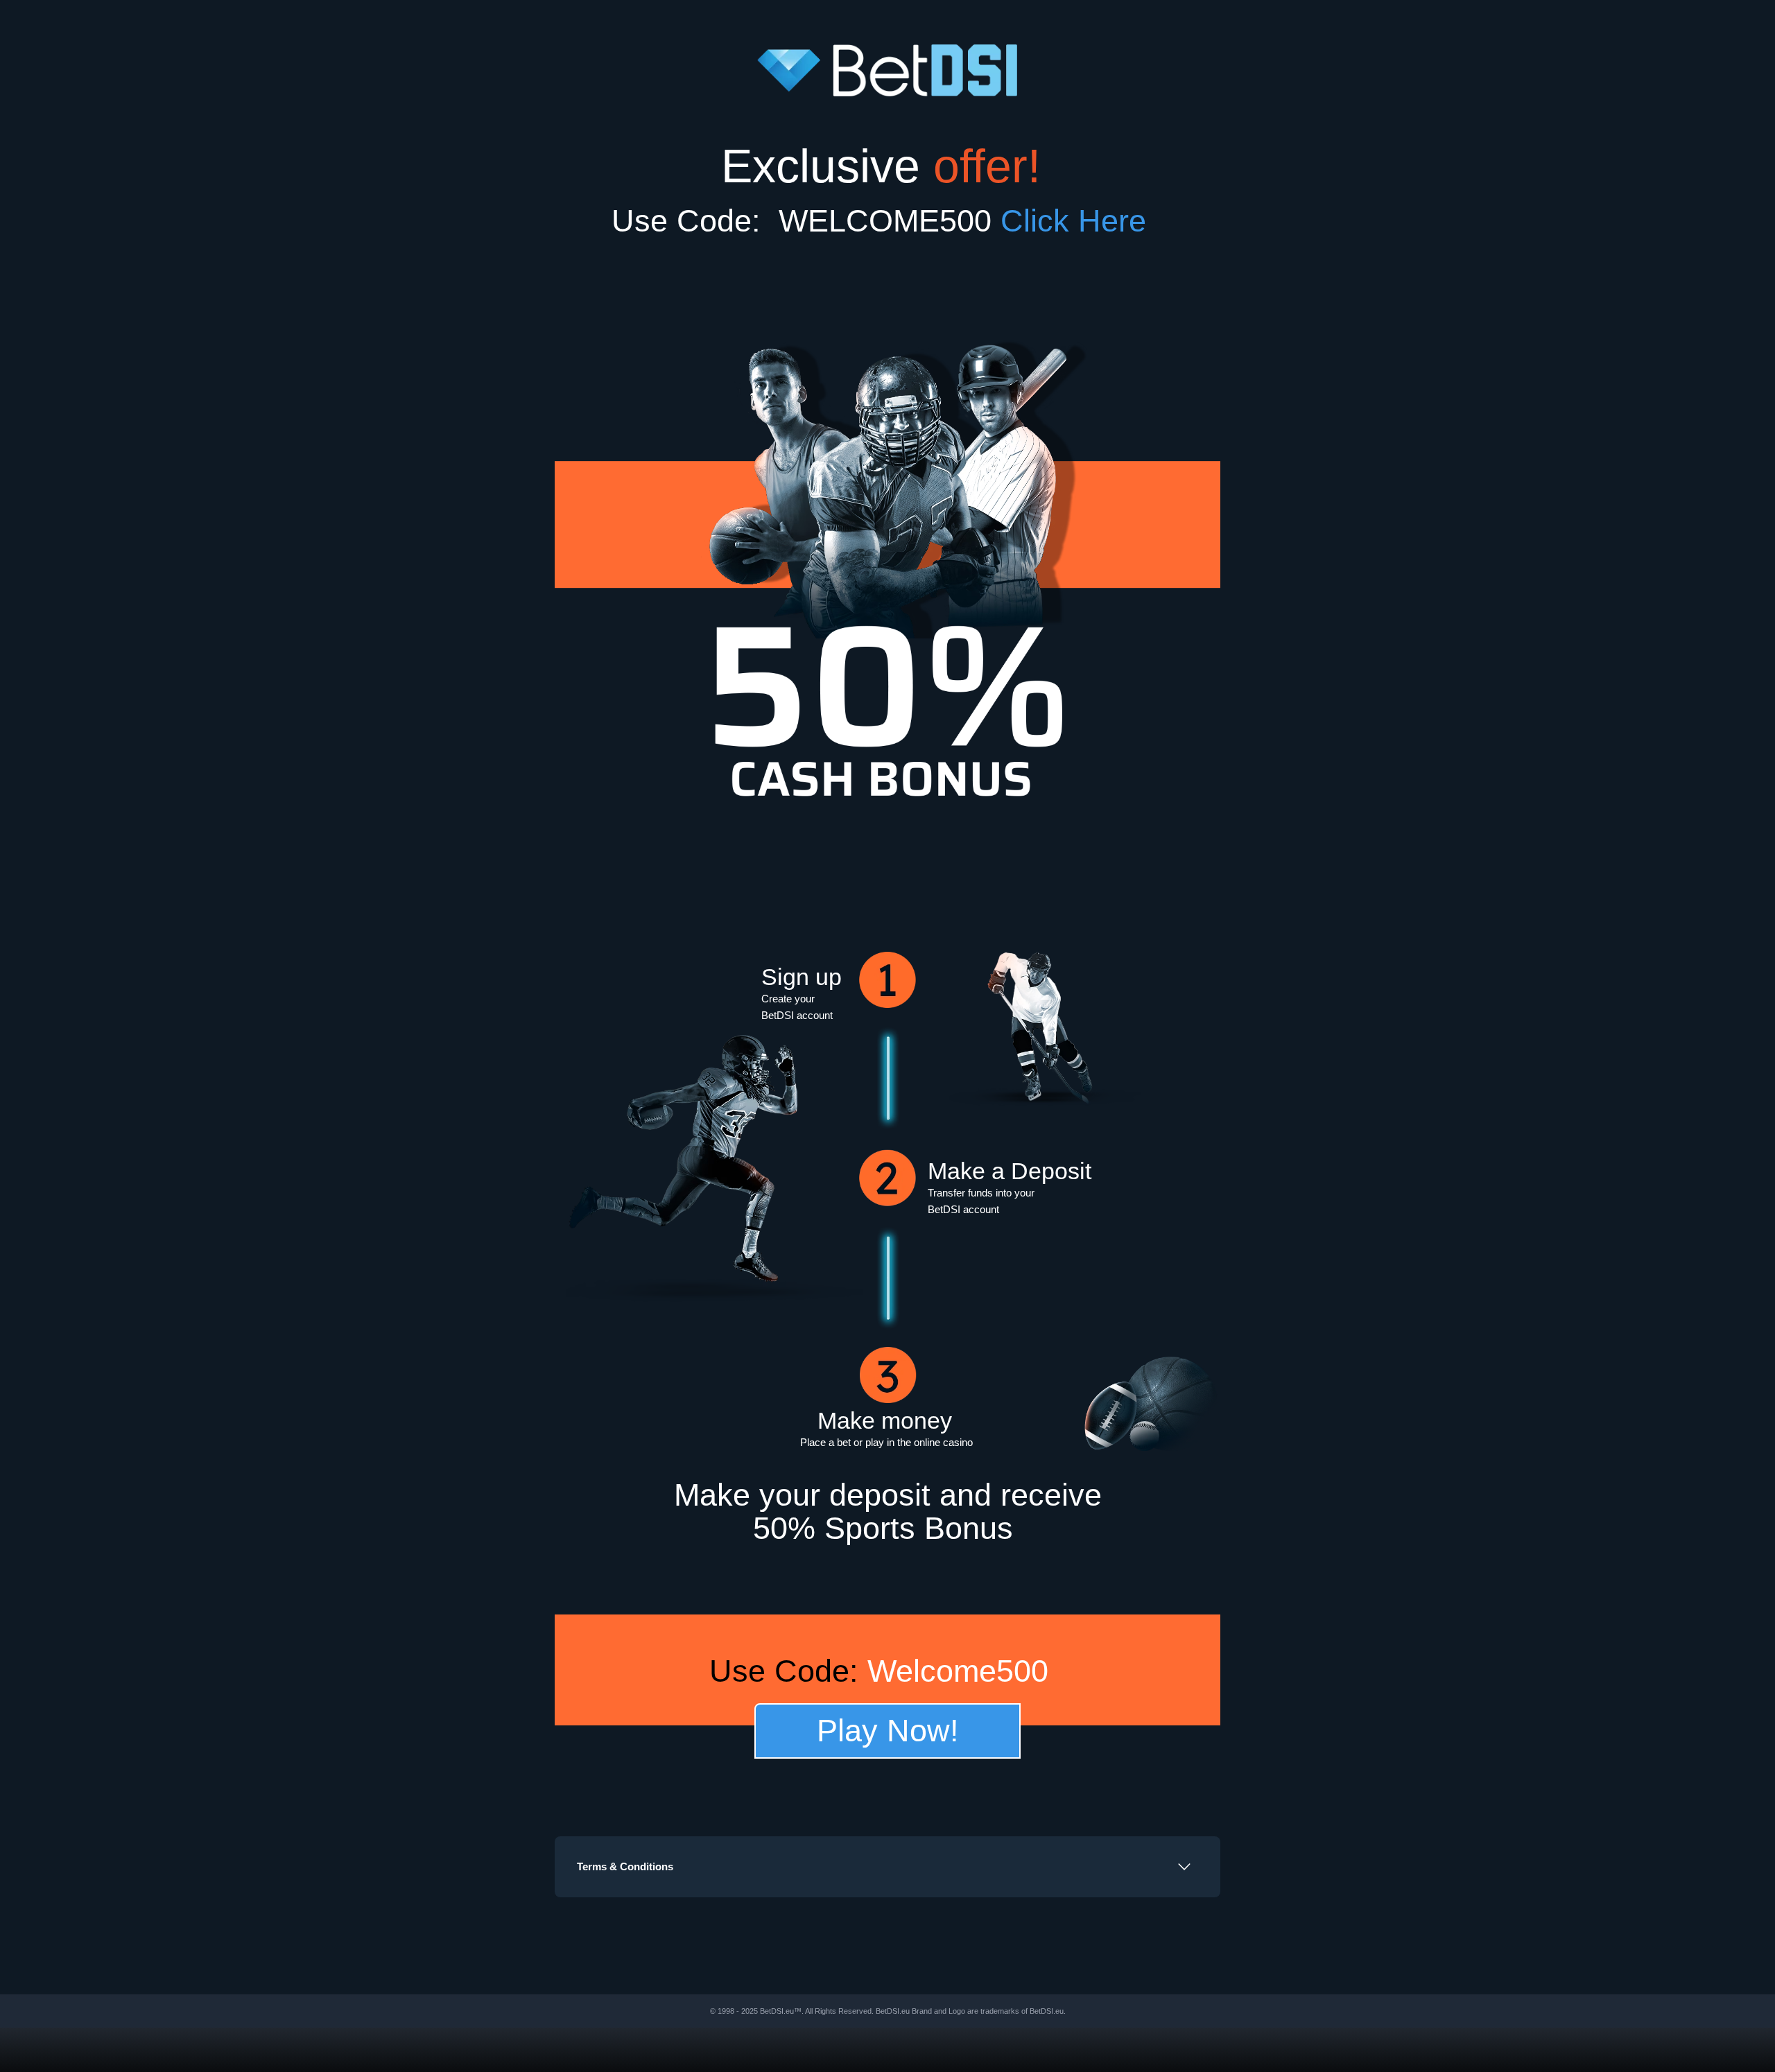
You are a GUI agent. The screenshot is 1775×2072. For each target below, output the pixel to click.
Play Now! (888, 1731)
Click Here (1082, 221)
